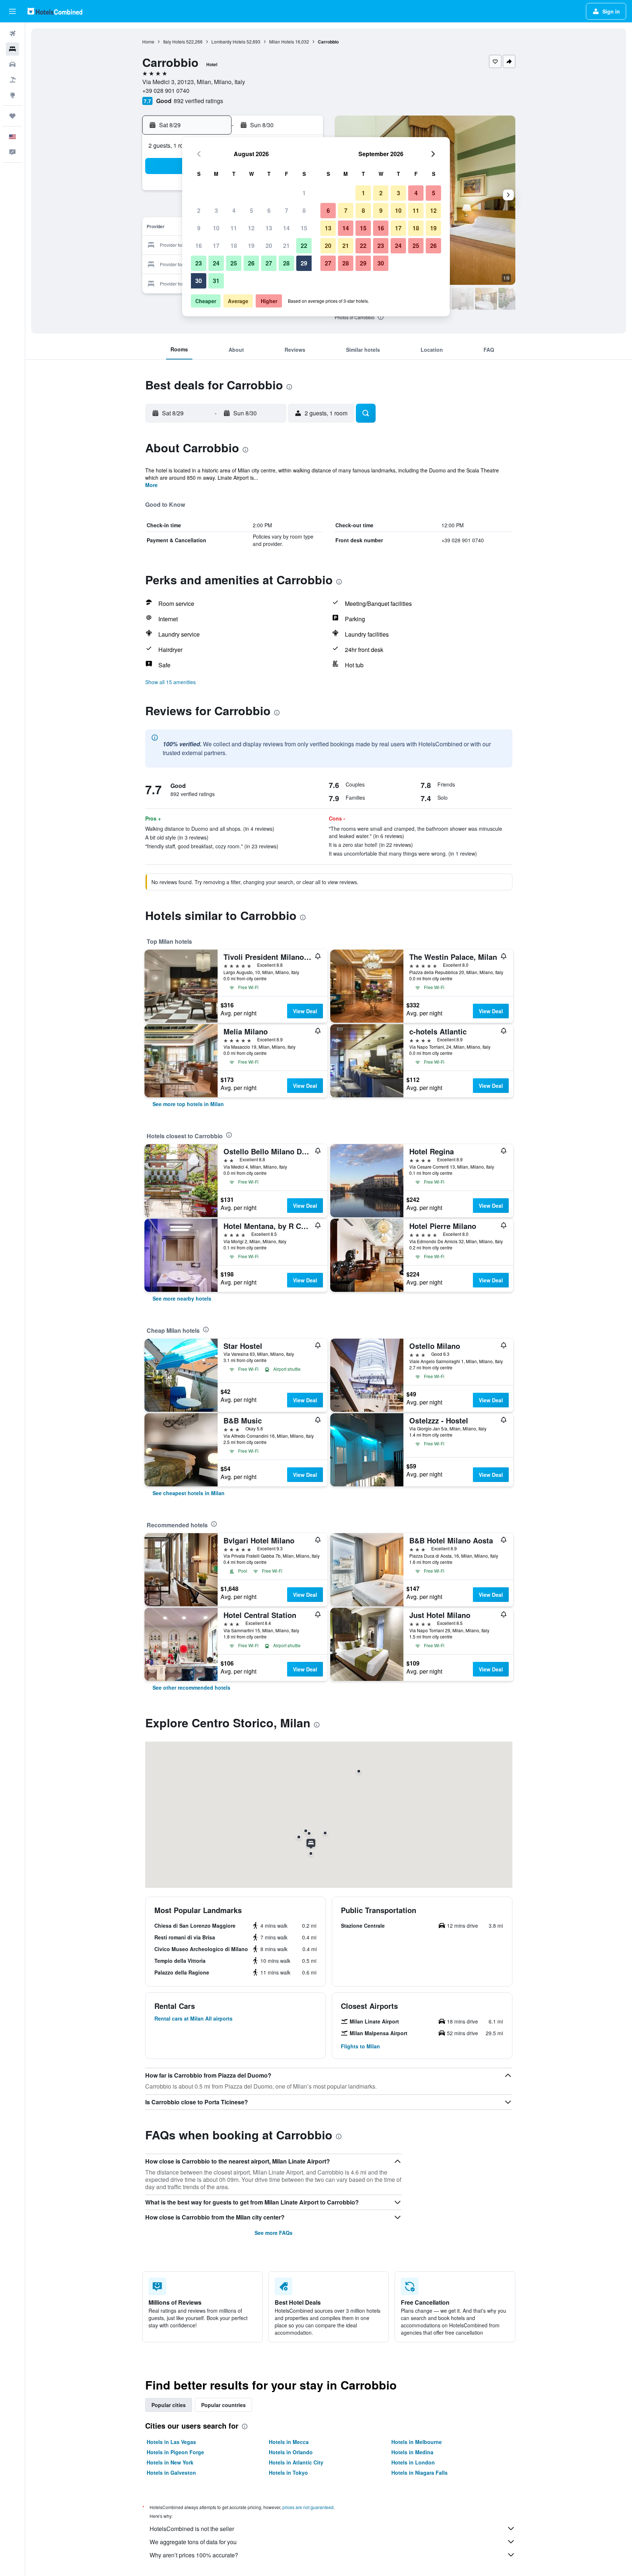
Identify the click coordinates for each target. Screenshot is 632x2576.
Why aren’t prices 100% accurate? (194, 2555)
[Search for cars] (12, 64)
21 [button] (286, 246)
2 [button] (199, 210)
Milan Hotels (282, 42)
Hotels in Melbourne (417, 2442)
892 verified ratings (198, 101)
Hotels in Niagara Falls (420, 2473)
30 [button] (199, 281)
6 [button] (269, 210)
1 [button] (304, 193)
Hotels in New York (170, 2462)
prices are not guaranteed (308, 2507)
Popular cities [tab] (169, 2405)
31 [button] (216, 281)
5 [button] (251, 210)
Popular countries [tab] (223, 2405)
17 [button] (216, 246)
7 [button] (287, 210)
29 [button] (304, 263)
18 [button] (234, 246)
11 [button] (234, 228)
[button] (12, 11)
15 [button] (304, 228)
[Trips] (12, 116)
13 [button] (269, 228)
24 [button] (216, 263)
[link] (188, 1104)
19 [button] (251, 246)
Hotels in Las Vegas (171, 2442)
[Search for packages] (12, 80)
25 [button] (234, 263)
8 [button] (304, 210)
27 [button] (269, 263)
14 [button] (286, 228)
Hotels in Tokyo (288, 2473)
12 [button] (251, 228)
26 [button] (251, 263)
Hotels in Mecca (289, 2442)
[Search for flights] (12, 34)
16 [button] (199, 246)
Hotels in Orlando (291, 2452)
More (151, 485)
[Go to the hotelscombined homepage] (55, 11)
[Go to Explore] (12, 95)
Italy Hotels (174, 42)
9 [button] (199, 228)
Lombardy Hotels (228, 42)
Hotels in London (413, 2462)
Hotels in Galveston (171, 2473)
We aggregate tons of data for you (193, 2542)
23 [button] (199, 263)
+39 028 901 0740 (166, 90)
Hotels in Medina (412, 2452)
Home (148, 42)
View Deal (305, 1011)
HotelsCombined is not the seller (192, 2529)
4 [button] (234, 210)
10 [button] (216, 228)
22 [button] (304, 246)
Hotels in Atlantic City (296, 2462)
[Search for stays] (12, 49)
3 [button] (216, 210)
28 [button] (286, 263)
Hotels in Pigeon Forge (175, 2452)
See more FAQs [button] (274, 2233)
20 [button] (269, 246)
